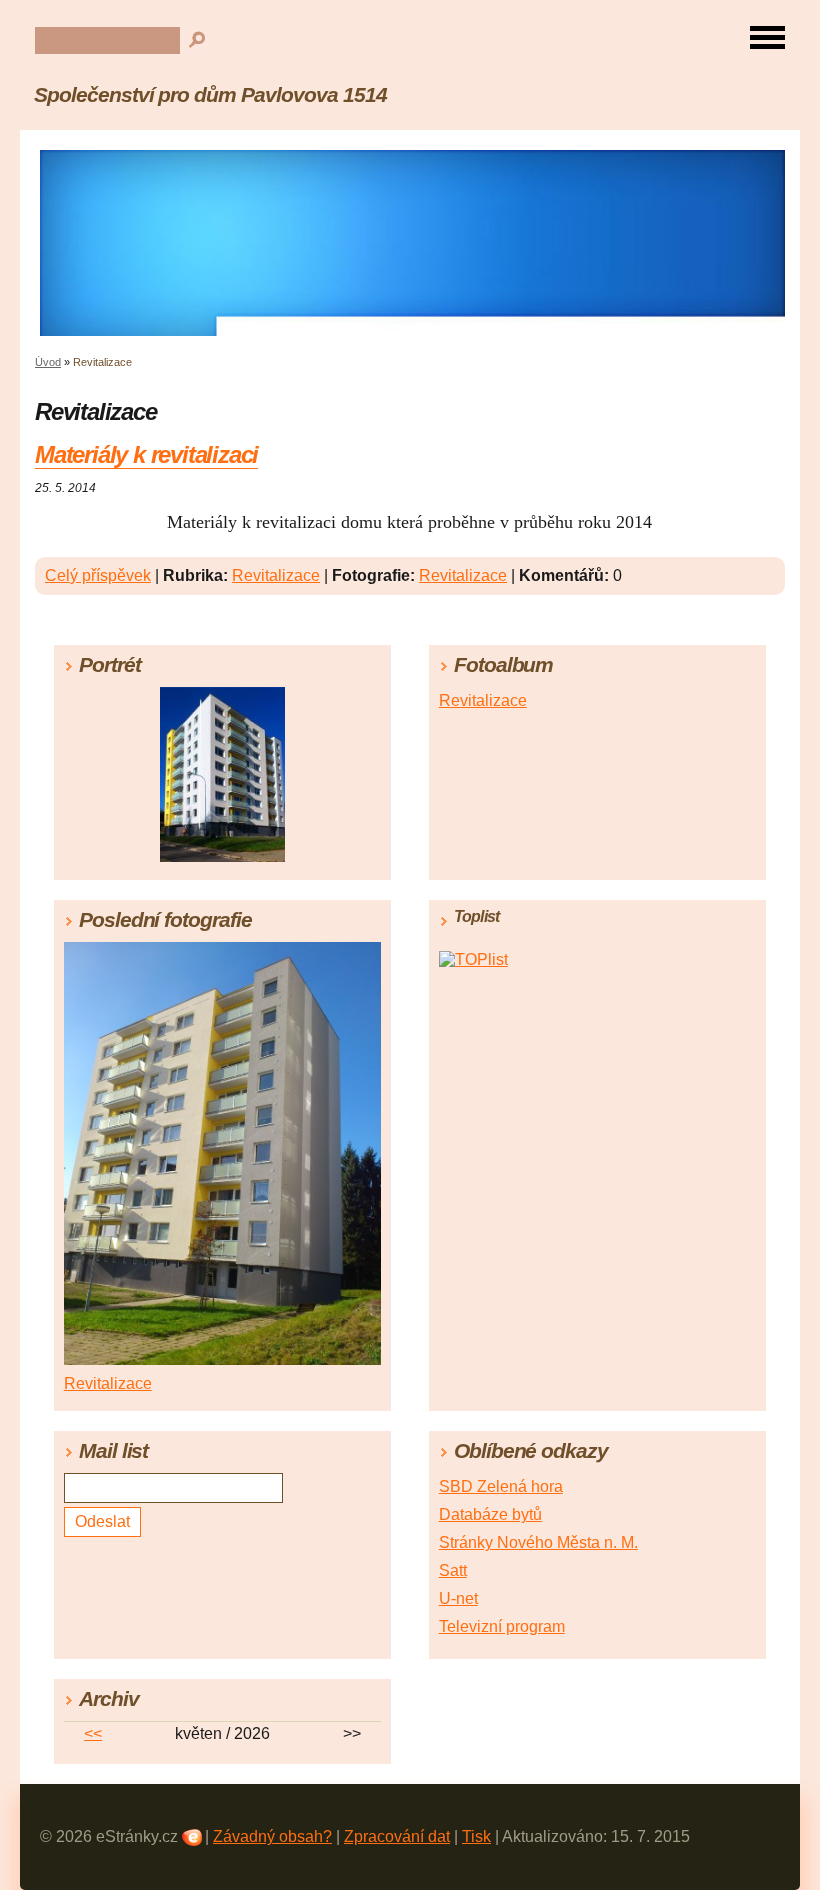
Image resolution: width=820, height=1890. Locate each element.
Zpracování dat (397, 1836)
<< (93, 1733)
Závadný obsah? (272, 1836)
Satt (453, 1570)
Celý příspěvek (98, 575)
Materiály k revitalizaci (146, 454)
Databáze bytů (490, 1514)
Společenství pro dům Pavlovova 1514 (210, 94)
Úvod (48, 362)
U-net (458, 1598)
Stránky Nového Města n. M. (538, 1542)
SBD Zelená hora (501, 1486)
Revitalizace (276, 575)
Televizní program (502, 1626)
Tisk (476, 1836)
